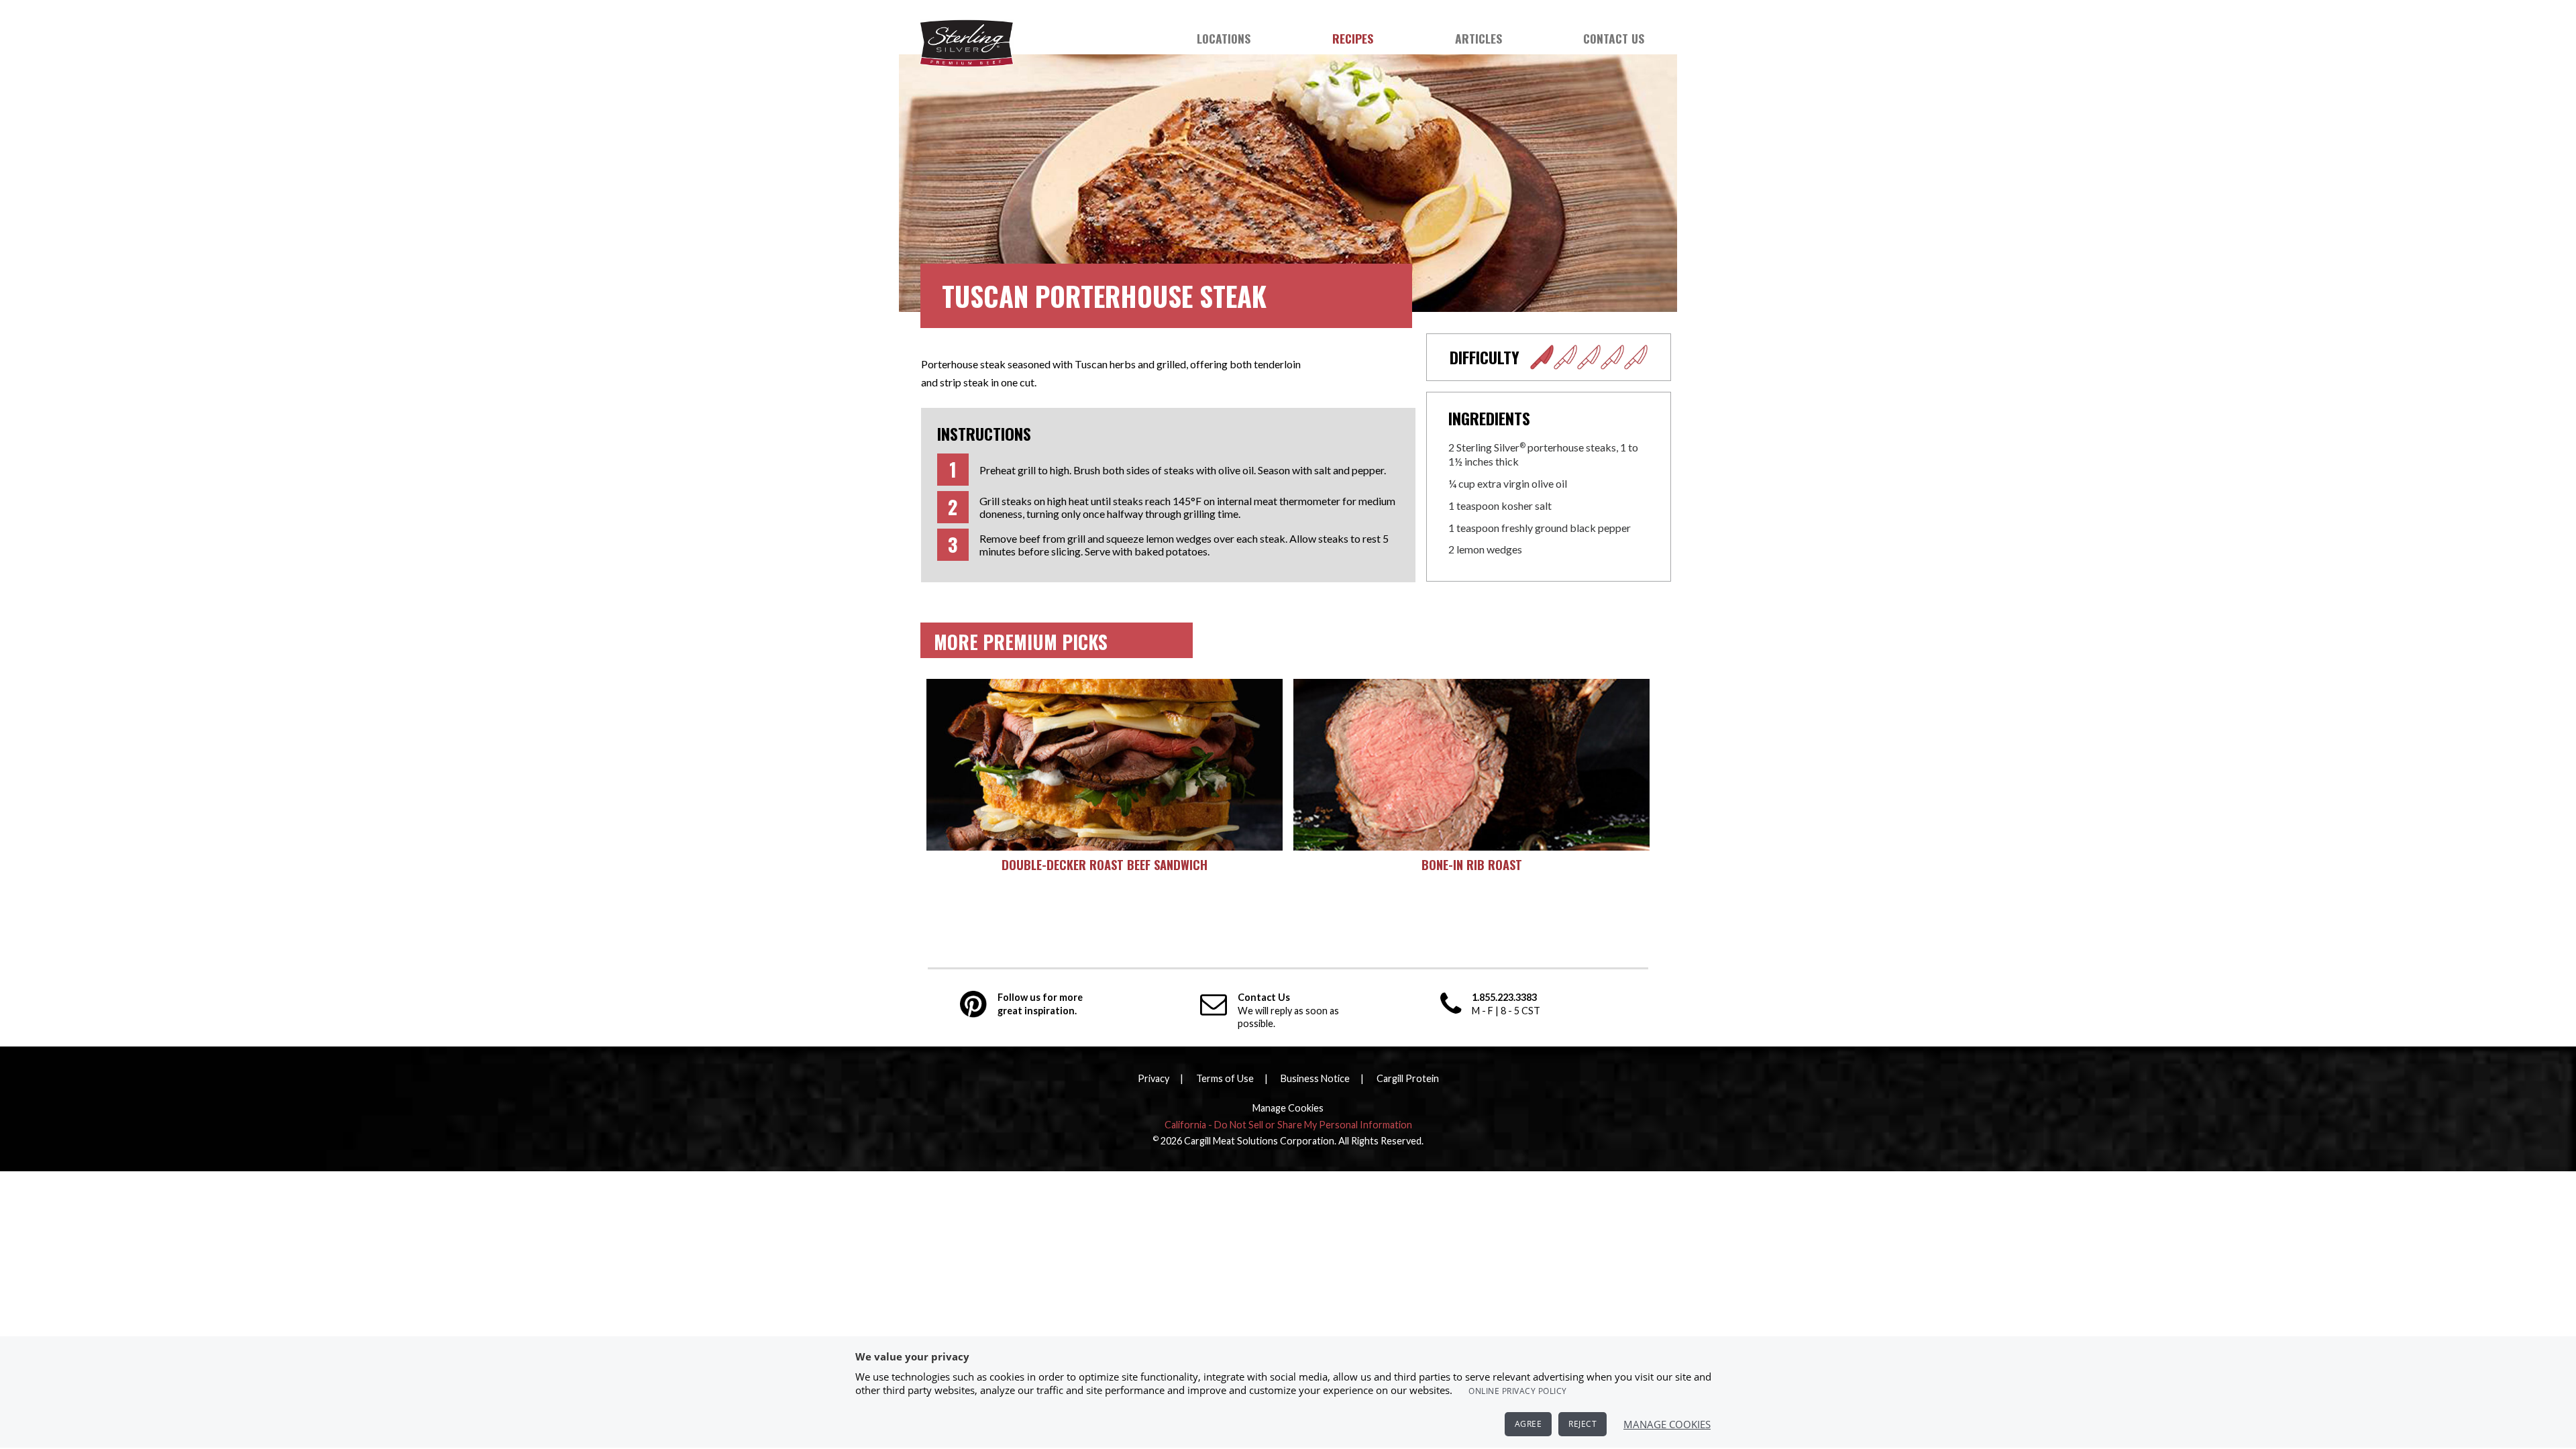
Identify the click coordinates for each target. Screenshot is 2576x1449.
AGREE (1528, 1424)
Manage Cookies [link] (1288, 1108)
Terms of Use (1225, 1078)
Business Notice (1315, 1078)
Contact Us (1614, 38)
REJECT (1582, 1424)
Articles (1479, 38)
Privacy (1153, 1078)
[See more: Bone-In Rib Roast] (1471, 765)
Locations (1224, 38)
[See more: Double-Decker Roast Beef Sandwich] (1105, 765)
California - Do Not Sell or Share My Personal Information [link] (1288, 1125)
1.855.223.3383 (1504, 997)
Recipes (1353, 38)
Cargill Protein (1408, 1078)
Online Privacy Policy (1518, 1391)
